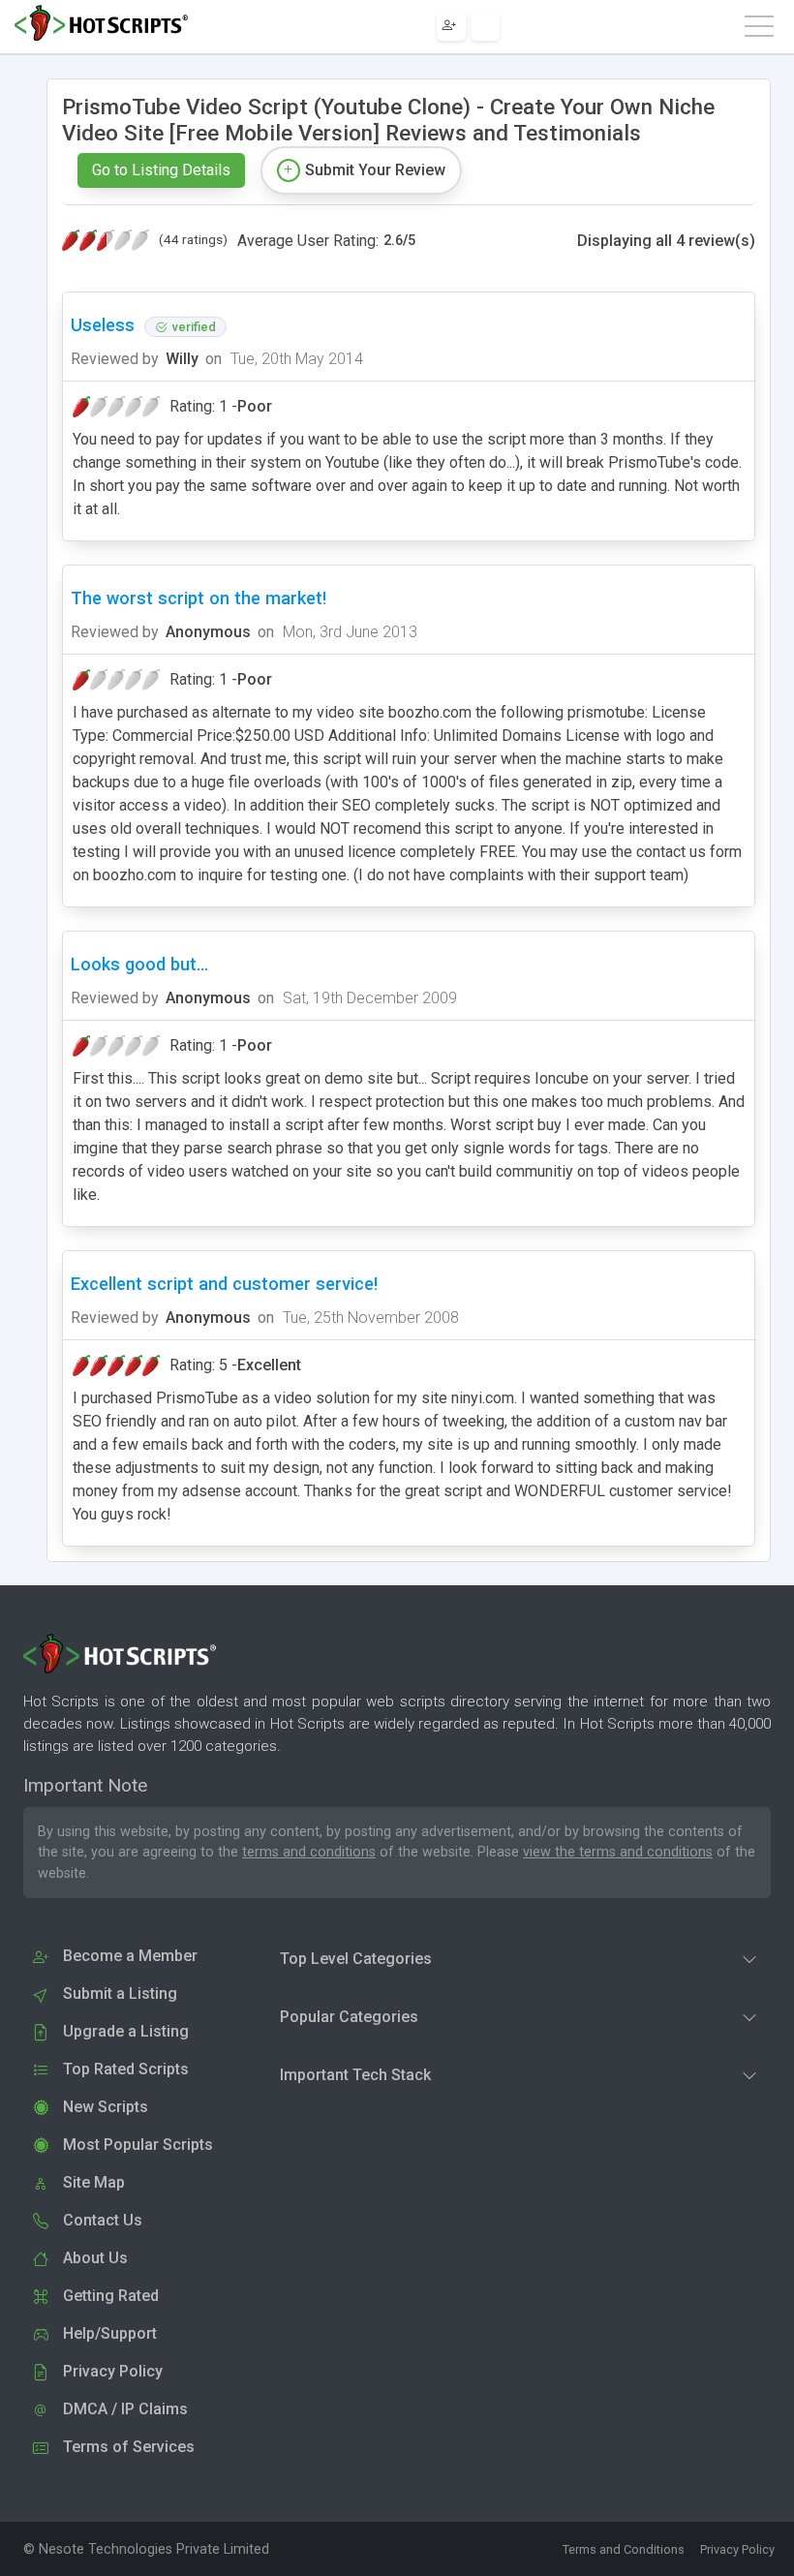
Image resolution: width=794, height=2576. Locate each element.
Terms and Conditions (624, 2549)
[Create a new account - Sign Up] (451, 26)
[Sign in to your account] (485, 26)
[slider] (106, 240)
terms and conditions (309, 1852)
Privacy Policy (737, 2549)
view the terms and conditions (618, 1852)
